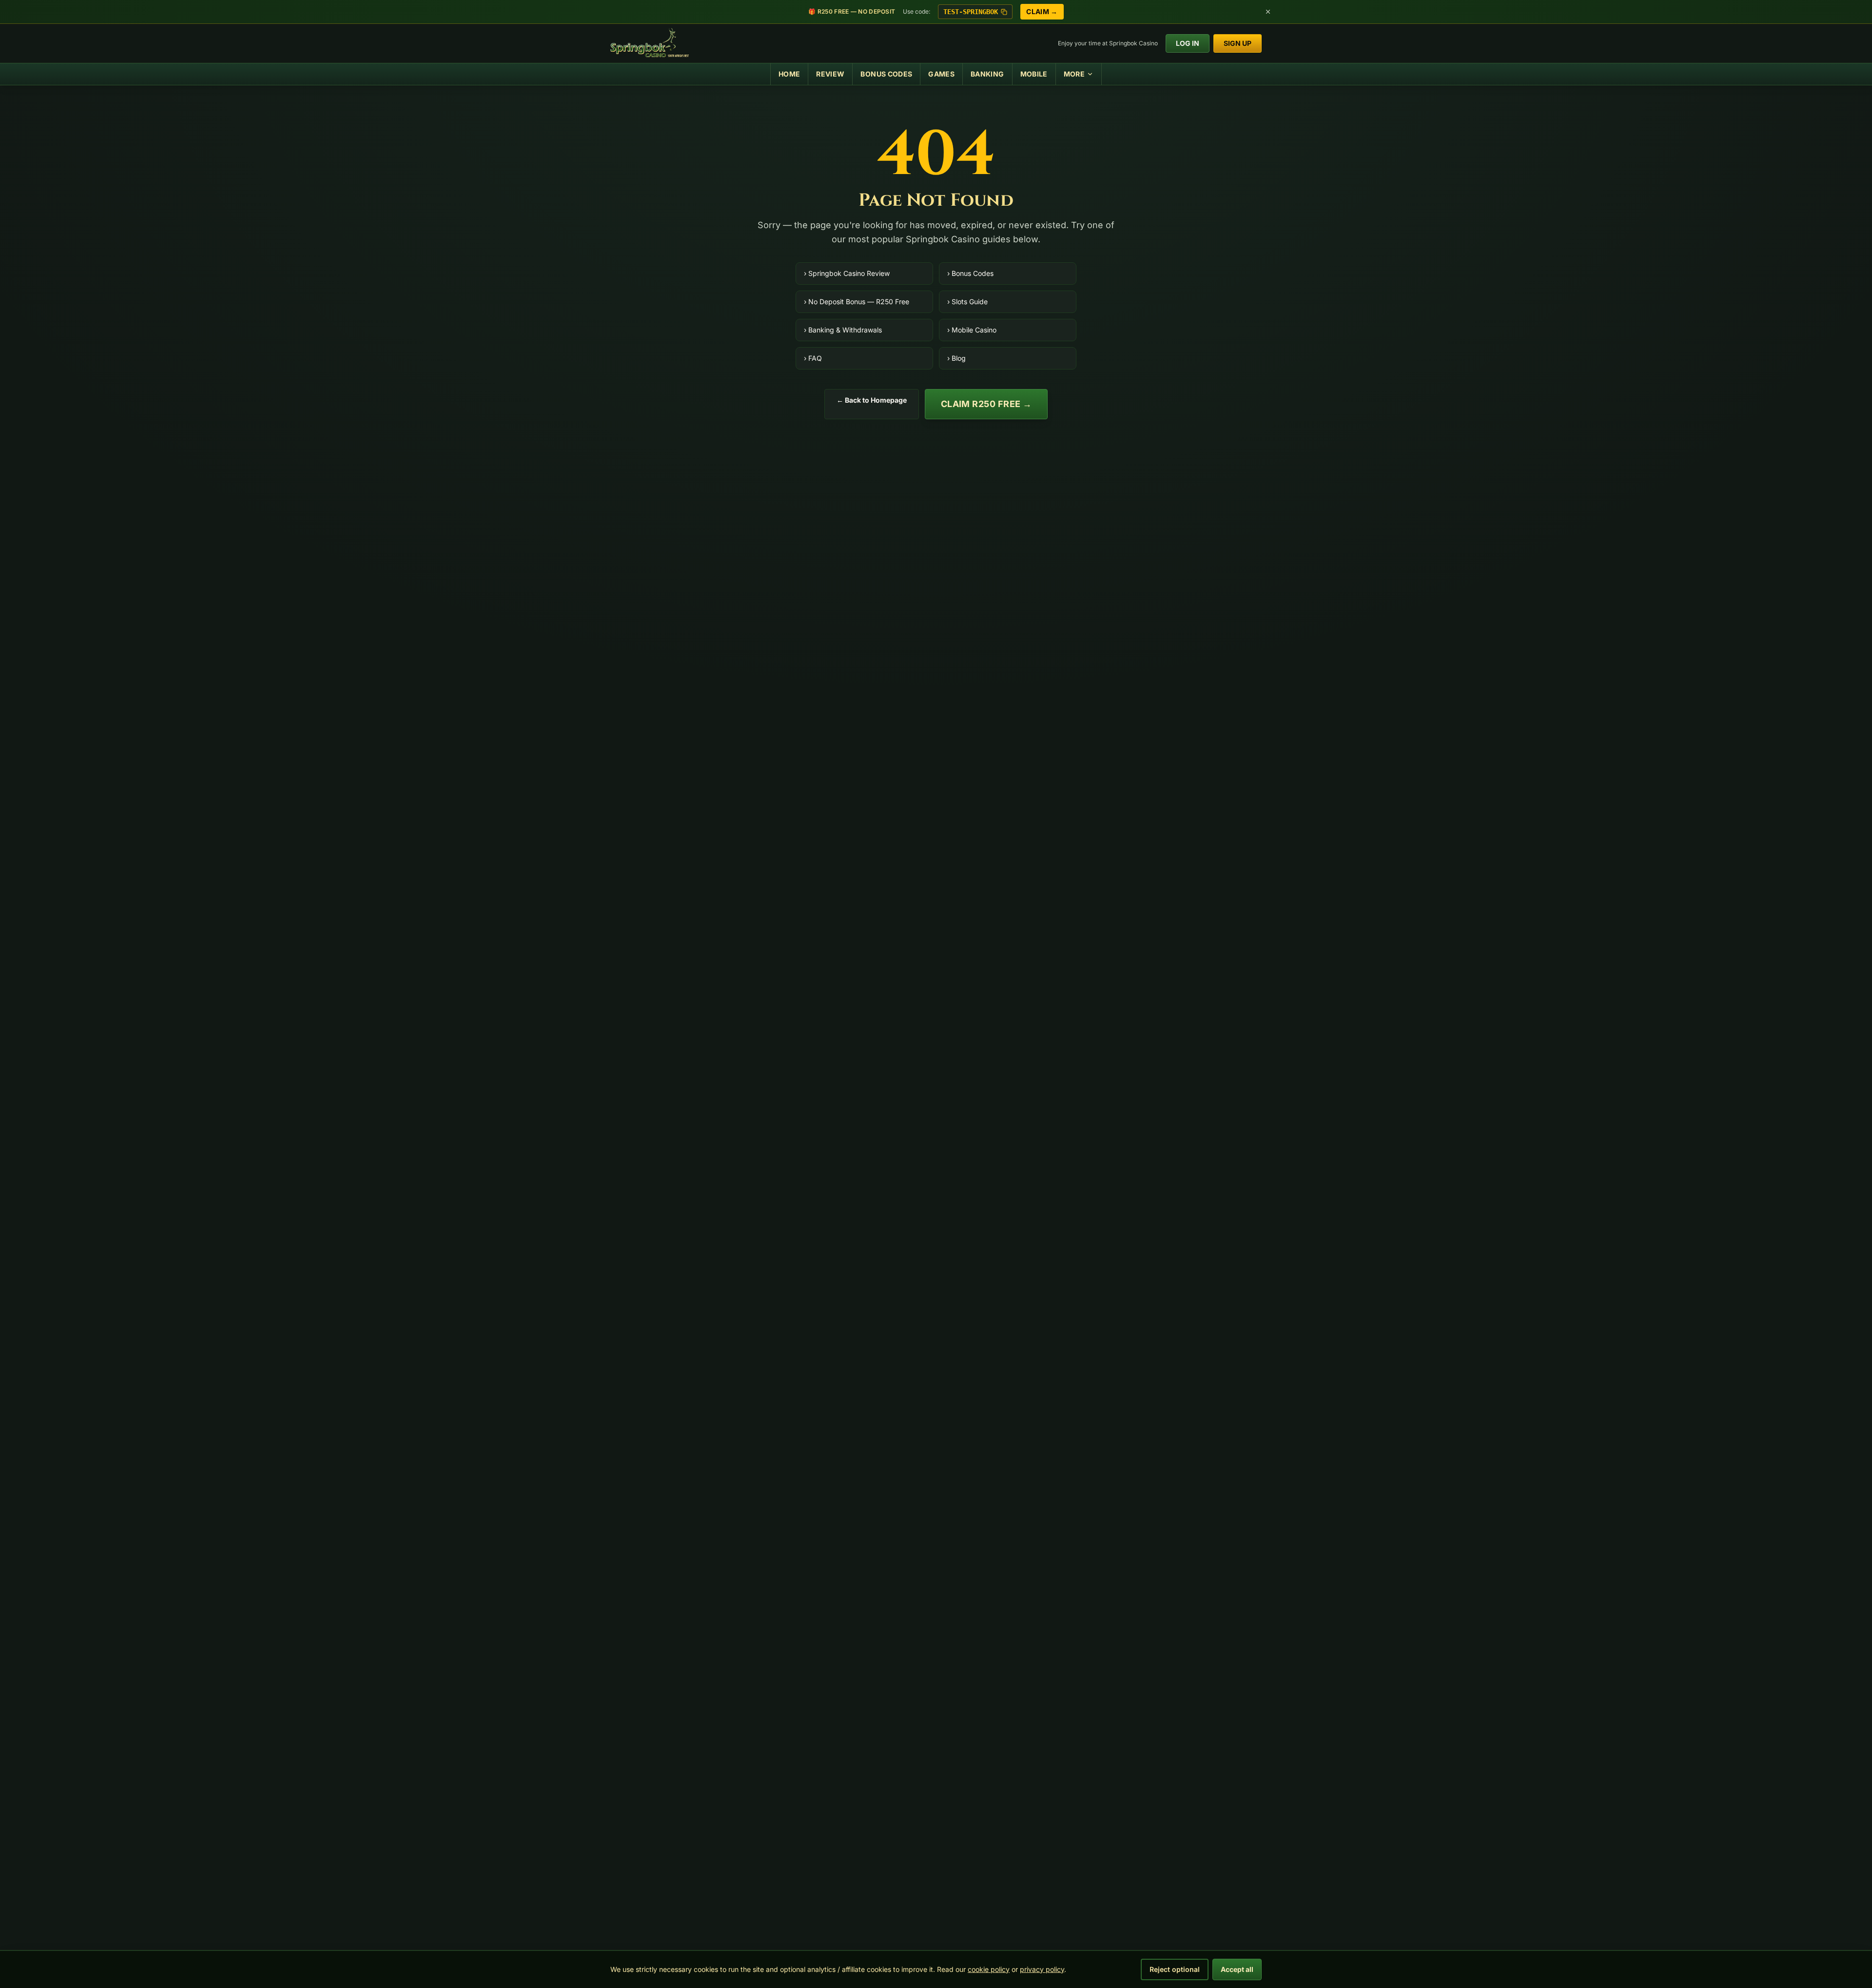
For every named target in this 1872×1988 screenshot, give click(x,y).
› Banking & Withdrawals (843, 330)
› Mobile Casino (972, 330)
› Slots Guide (967, 302)
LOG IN (1188, 43)
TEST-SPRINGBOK (971, 12)
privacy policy (1042, 1969)
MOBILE (1034, 74)
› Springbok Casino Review (847, 273)
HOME (789, 74)
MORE (1074, 74)
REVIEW (830, 74)
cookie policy (989, 1969)
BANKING (987, 74)
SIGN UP (1238, 43)
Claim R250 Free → (986, 404)
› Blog (956, 358)
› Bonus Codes (970, 273)
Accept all (1237, 1969)
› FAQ (813, 358)
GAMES (941, 74)
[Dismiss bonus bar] (1268, 12)
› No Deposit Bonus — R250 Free (857, 302)
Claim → (1042, 11)
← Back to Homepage (872, 400)
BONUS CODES (886, 74)
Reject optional (1175, 1969)
